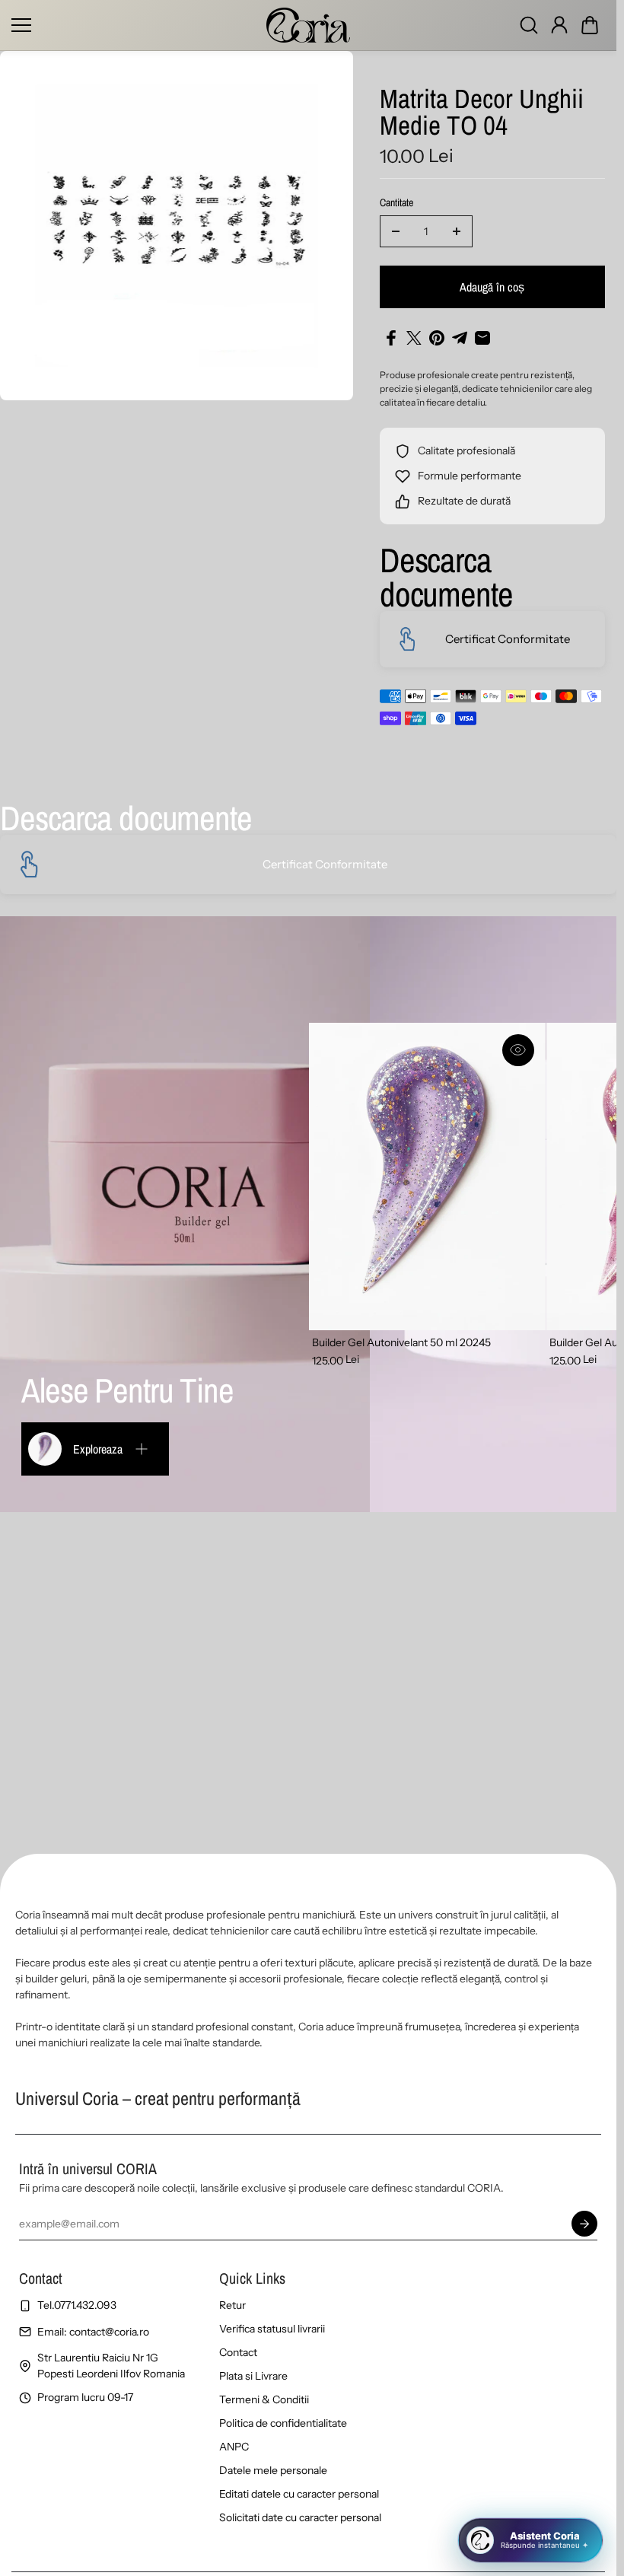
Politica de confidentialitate (283, 2423)
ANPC (234, 2447)
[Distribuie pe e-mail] (482, 338)
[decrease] (396, 231)
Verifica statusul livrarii (272, 2329)
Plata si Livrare (253, 2376)
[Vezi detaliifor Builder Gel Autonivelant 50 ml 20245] (427, 1177)
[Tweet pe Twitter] (414, 338)
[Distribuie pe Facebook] (391, 338)
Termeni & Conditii (264, 2399)
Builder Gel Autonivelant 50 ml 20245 (401, 1342)
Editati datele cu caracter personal (299, 2494)
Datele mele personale (273, 2470)
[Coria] (308, 25)
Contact (238, 2352)
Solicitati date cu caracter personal (300, 2517)
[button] (590, 25)
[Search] (529, 25)
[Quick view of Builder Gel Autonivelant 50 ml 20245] (518, 1050)
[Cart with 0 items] (590, 25)
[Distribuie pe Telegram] (460, 338)
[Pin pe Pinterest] (437, 338)
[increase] (457, 231)
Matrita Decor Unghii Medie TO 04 (482, 114)
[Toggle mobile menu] (135, 25)
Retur (232, 2305)
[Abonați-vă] (584, 2224)
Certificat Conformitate (508, 639)
